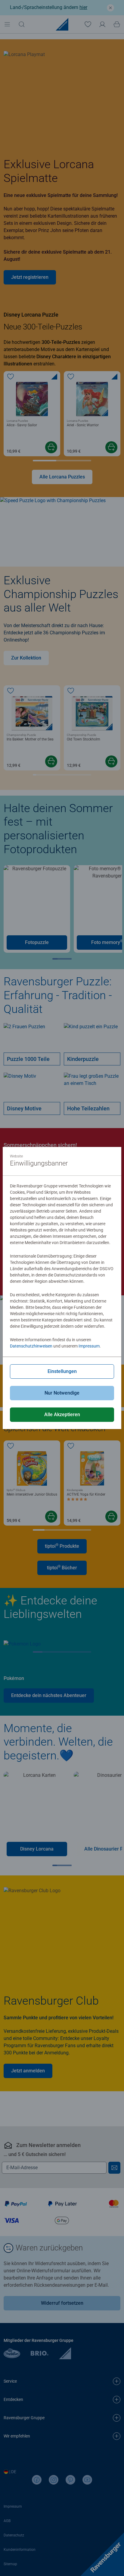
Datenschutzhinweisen (31, 1346)
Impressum (89, 1346)
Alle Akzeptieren (62, 1415)
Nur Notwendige (62, 1393)
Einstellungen (62, 1371)
